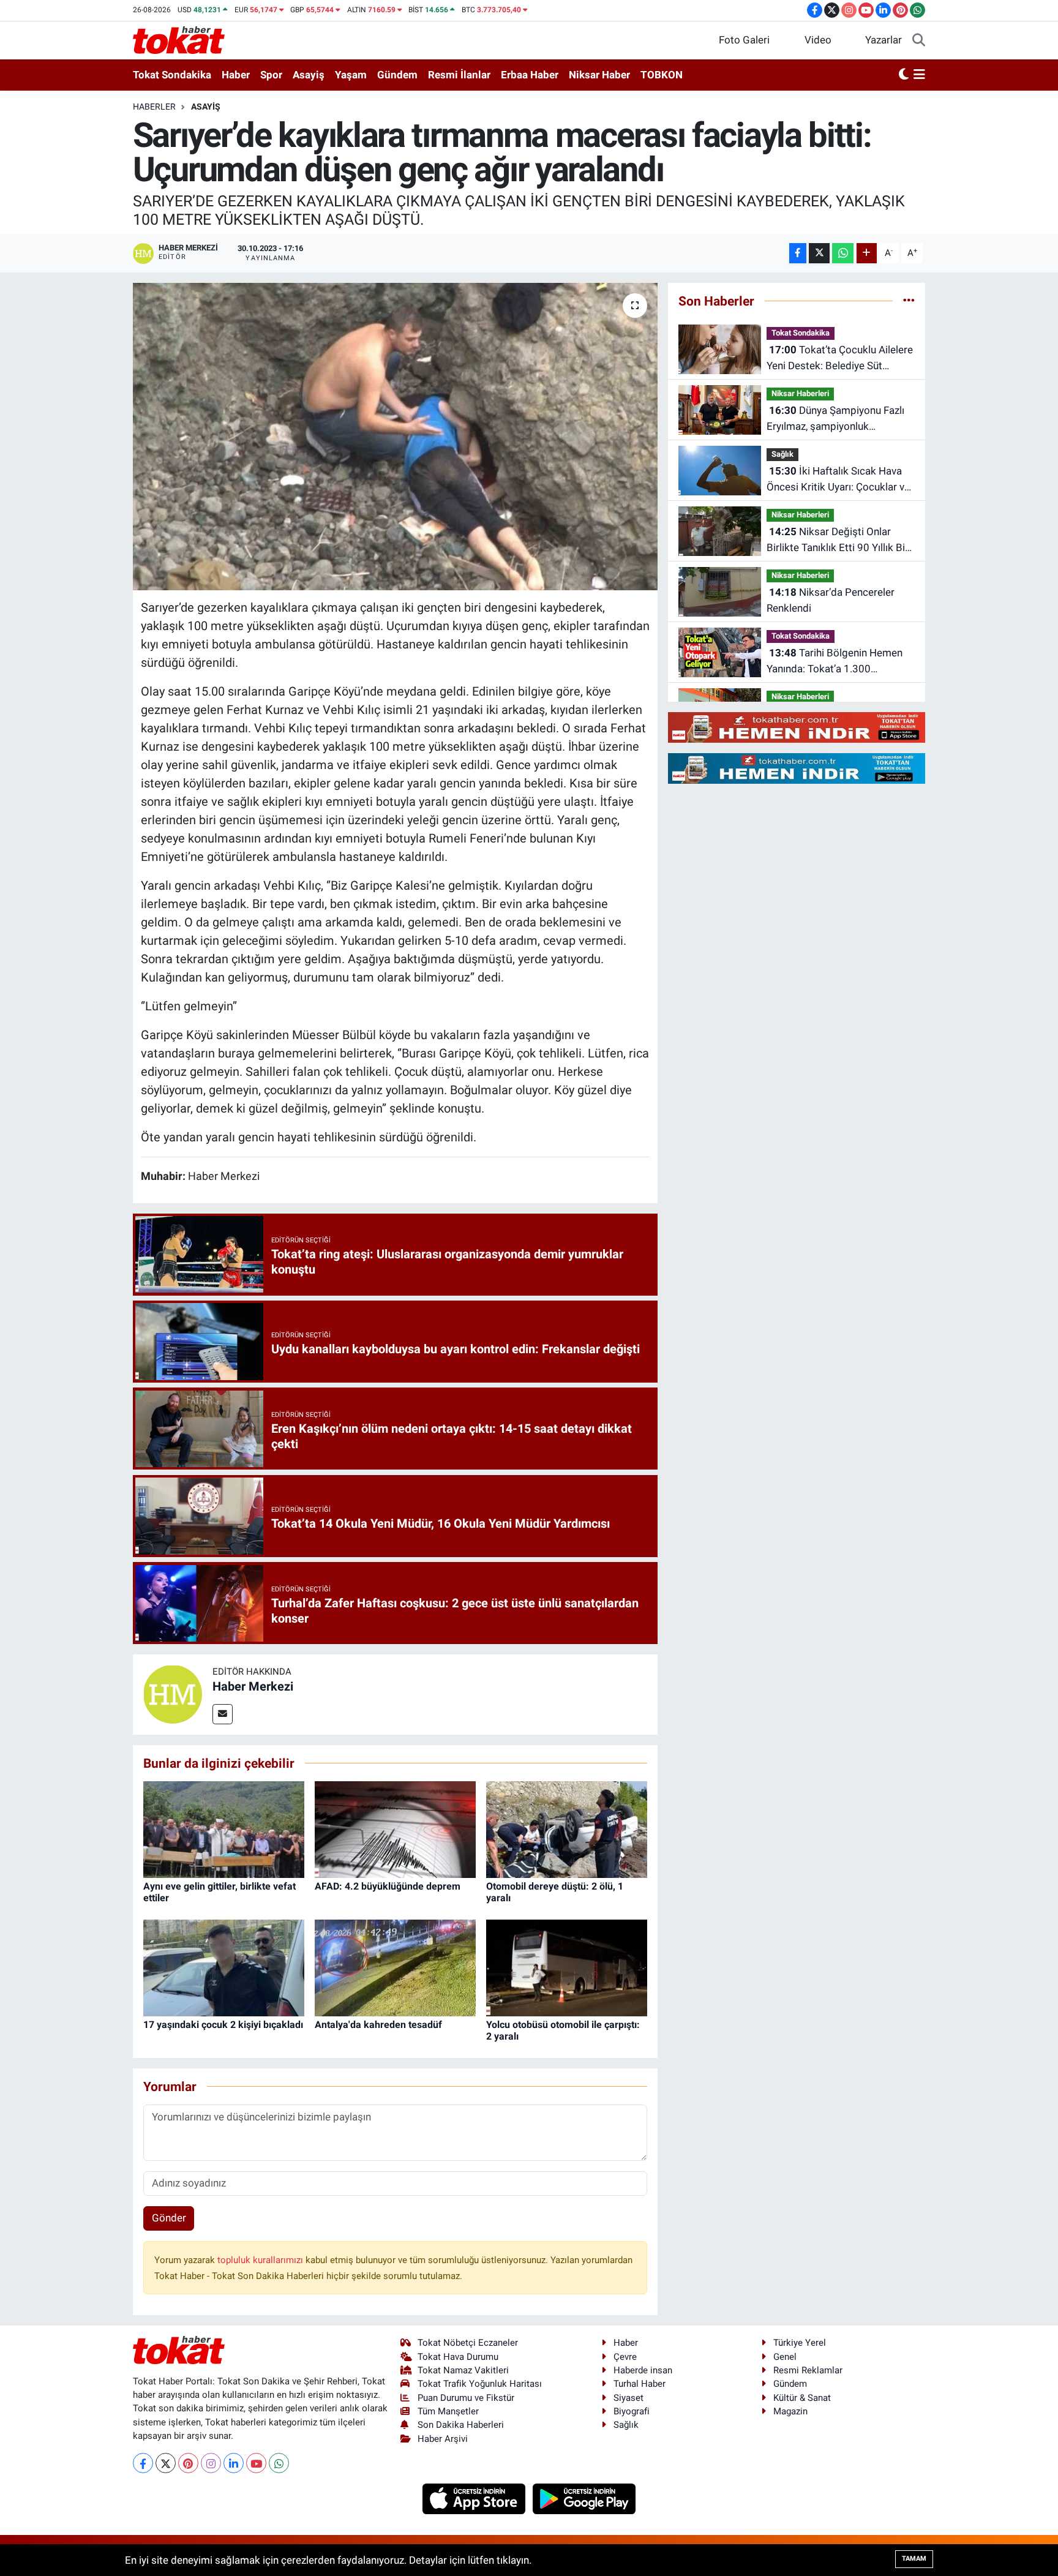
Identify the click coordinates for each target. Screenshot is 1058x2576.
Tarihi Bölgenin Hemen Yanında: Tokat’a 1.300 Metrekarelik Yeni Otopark (835, 662)
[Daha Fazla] (867, 253)
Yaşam (351, 75)
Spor (271, 75)
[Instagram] (211, 2463)
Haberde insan (643, 2370)
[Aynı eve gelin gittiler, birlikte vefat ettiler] (224, 1828)
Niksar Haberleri (800, 393)
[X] (166, 2463)
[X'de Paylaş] (819, 253)
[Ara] (919, 40)
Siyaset (628, 2398)
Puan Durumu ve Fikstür (466, 2398)
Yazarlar (884, 40)
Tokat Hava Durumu (458, 2357)
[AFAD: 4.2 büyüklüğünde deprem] (395, 1828)
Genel (785, 2357)
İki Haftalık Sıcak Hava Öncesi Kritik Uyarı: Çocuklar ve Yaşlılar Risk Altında (838, 480)
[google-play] (584, 2498)
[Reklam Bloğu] (797, 727)
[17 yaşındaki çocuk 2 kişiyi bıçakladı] (224, 1967)
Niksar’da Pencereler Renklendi (831, 600)
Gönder (169, 2218)
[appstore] (475, 2498)
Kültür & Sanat (802, 2398)
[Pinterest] (188, 2463)
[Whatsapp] (279, 2463)
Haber (236, 75)
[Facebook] (143, 2463)
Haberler (154, 107)
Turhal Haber (640, 2384)
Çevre (625, 2357)
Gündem (397, 75)
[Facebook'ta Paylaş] (798, 253)
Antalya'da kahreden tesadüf (378, 2025)
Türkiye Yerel (800, 2343)
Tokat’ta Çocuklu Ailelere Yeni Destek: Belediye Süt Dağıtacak (840, 359)
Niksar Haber (599, 75)
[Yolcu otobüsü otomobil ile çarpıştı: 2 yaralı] (567, 1967)
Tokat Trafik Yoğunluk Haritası (480, 2384)
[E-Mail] (223, 1714)
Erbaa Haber (530, 75)
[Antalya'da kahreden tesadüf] (395, 1967)
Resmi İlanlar (459, 75)
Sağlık (782, 454)
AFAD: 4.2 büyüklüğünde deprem (388, 1886)
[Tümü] (909, 301)
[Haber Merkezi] (173, 1694)
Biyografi (632, 2411)
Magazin (790, 2411)
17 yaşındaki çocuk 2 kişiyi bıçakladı (223, 2025)
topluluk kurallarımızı (261, 2260)
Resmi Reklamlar (808, 2370)
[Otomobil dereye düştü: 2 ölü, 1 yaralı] (567, 1828)
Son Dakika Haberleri (461, 2425)
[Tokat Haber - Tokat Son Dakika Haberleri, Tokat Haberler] (179, 39)
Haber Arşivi (443, 2439)
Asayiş (309, 75)
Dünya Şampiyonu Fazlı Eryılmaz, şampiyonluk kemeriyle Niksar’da (835, 419)
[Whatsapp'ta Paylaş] (843, 253)
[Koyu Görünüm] (904, 75)
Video (818, 40)
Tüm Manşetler (448, 2411)
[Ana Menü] (919, 75)
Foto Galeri (744, 40)
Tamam (914, 2559)
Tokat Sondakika (172, 75)
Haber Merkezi (253, 1686)
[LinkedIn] (234, 2463)
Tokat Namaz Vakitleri (463, 2370)
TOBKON (662, 75)
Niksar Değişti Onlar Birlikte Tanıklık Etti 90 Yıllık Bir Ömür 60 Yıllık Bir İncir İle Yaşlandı (838, 540)
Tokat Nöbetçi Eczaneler (468, 2343)
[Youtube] (256, 2463)
